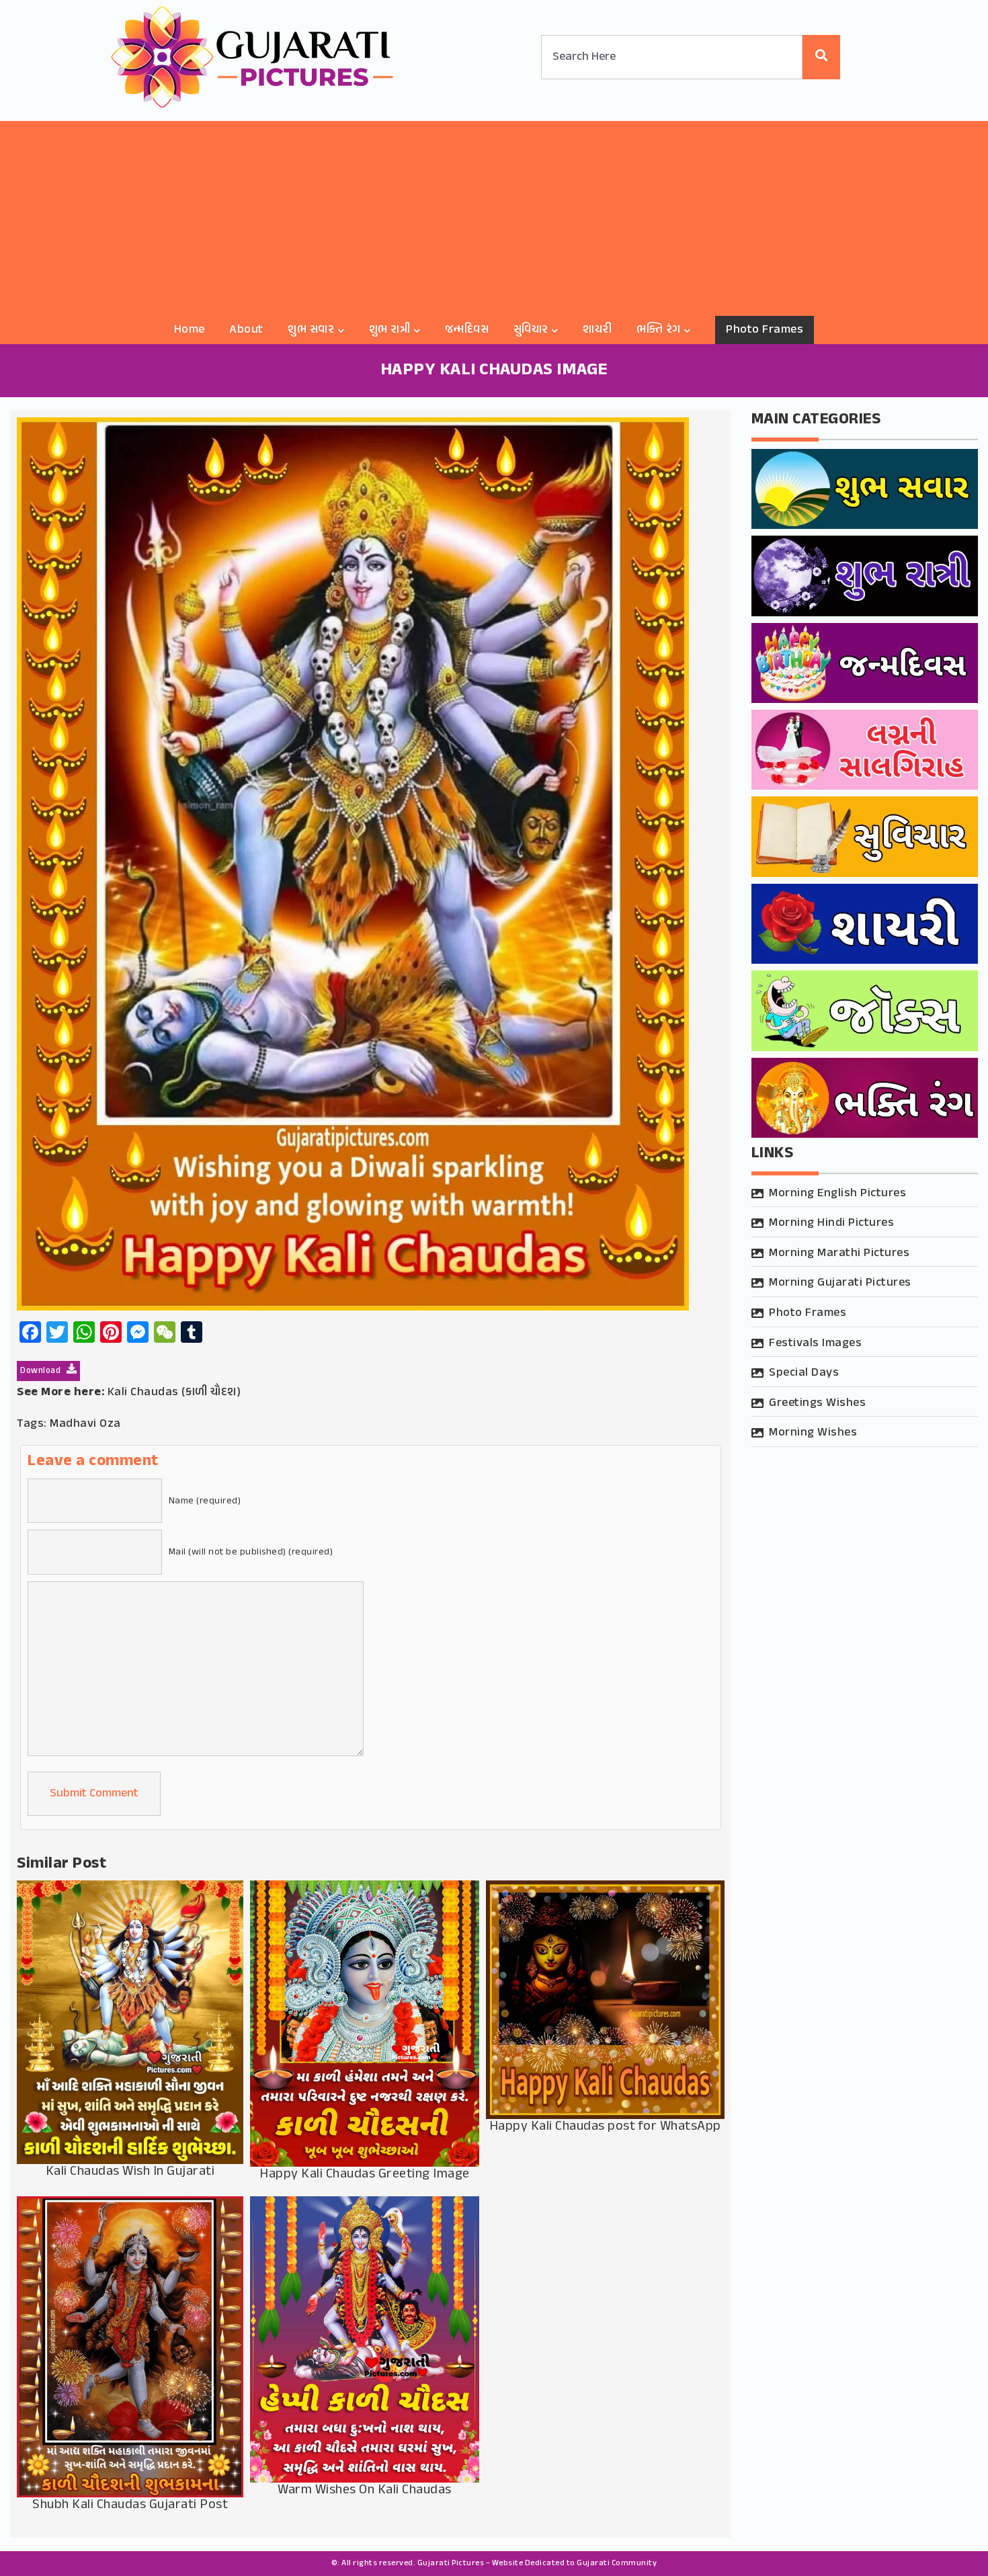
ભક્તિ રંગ (659, 330)
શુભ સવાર (311, 330)
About (246, 330)
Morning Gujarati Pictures (840, 1283)
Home (190, 330)
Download (42, 1371)
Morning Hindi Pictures (831, 1223)
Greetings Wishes (817, 1403)
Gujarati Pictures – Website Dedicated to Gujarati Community (537, 2563)
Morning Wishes (813, 1433)
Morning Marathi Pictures (839, 1253)
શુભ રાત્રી (390, 330)
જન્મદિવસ (467, 330)
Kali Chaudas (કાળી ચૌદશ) (174, 1393)
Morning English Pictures (837, 1194)
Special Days (804, 1373)
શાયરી (598, 330)
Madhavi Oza (85, 1424)
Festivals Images (815, 1343)
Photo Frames (765, 330)
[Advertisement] (494, 215)
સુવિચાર (531, 330)
